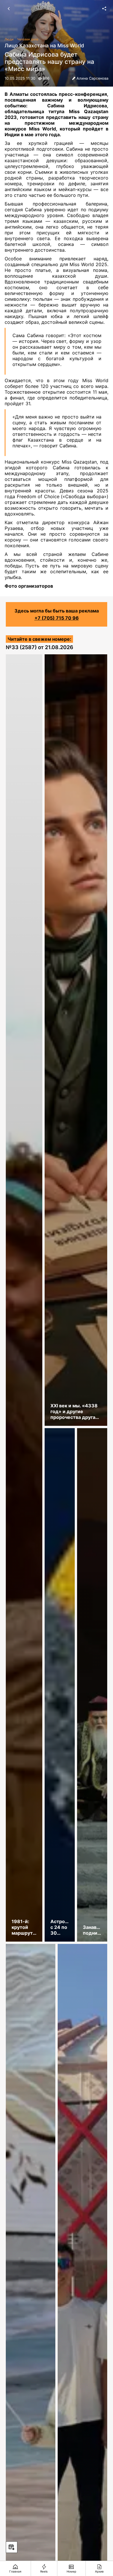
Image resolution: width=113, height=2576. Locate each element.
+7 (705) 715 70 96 (57, 618)
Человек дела (28, 39)
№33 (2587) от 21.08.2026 (40, 647)
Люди (9, 39)
